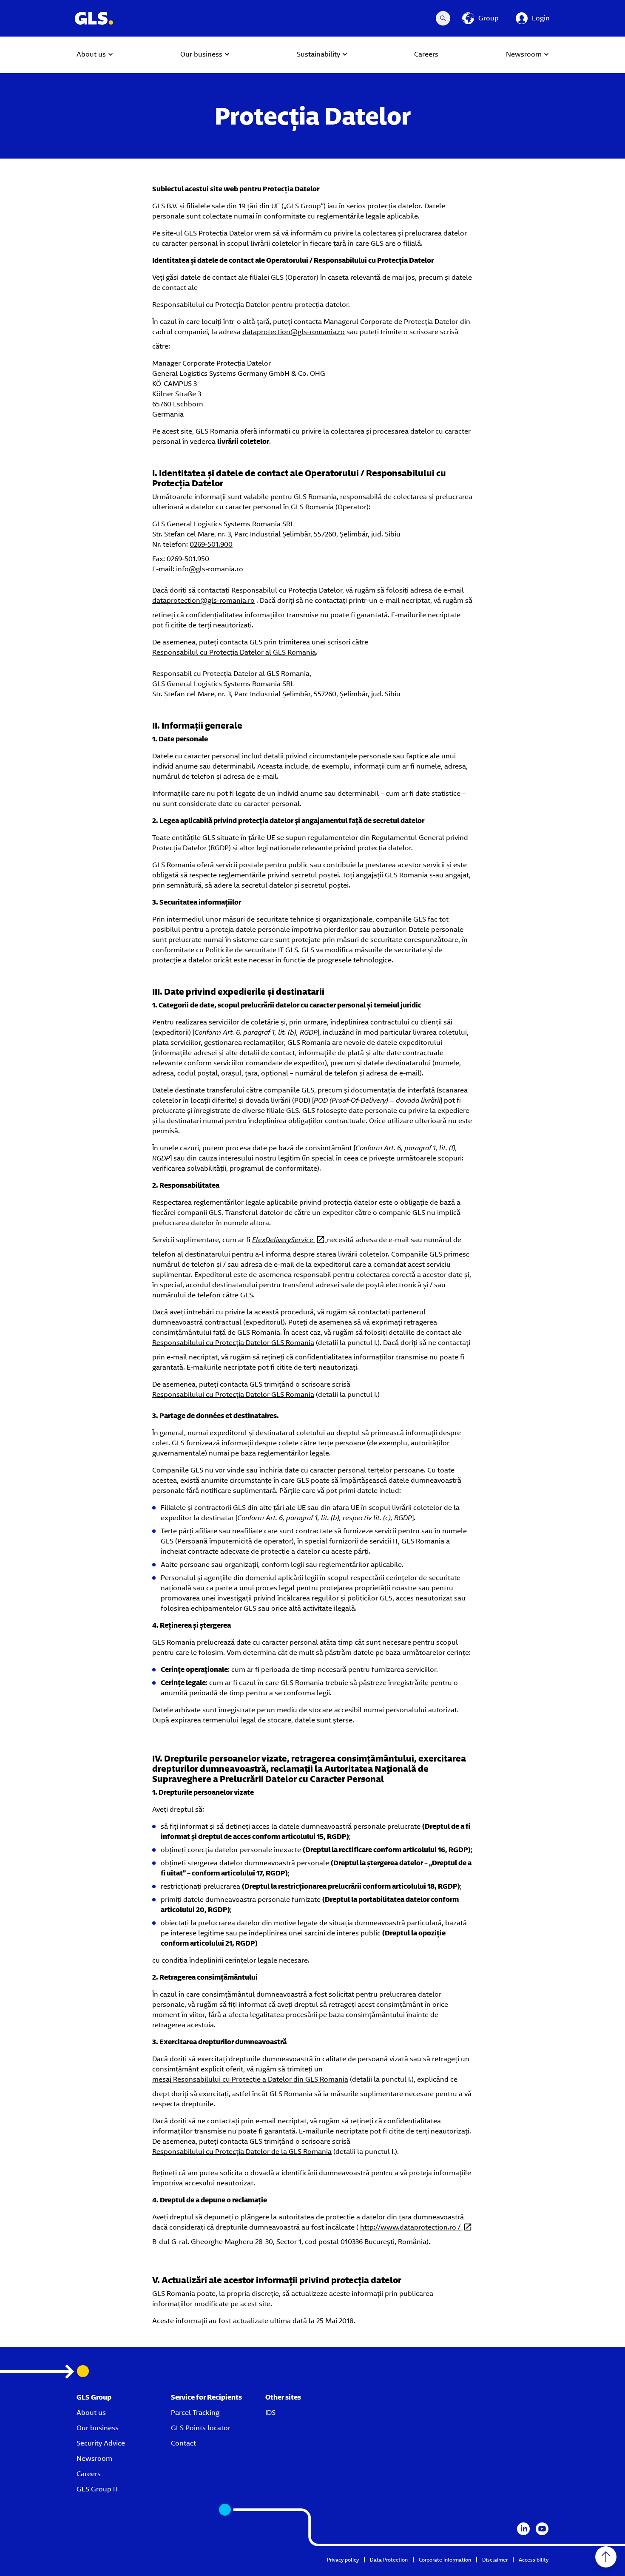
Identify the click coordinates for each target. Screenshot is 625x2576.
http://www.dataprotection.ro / (411, 2227)
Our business (98, 2428)
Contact (183, 2443)
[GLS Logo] (94, 18)
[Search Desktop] (443, 18)
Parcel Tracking (195, 2413)
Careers (89, 2474)
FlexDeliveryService (284, 1240)
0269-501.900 (211, 544)
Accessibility (534, 2560)
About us (91, 2413)
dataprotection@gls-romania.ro (294, 332)
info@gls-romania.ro (210, 569)
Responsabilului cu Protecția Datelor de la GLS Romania (242, 2152)
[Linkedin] (523, 2529)
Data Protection (389, 2560)
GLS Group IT (98, 2489)
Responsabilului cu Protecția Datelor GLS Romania (233, 1343)
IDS (270, 2413)
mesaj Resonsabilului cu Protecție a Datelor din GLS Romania (250, 2079)
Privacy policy (343, 2560)
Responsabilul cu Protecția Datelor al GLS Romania (234, 652)
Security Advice (101, 2443)
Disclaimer (495, 2560)
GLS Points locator (201, 2428)
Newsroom (94, 2458)
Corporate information (445, 2560)
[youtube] (542, 2529)
